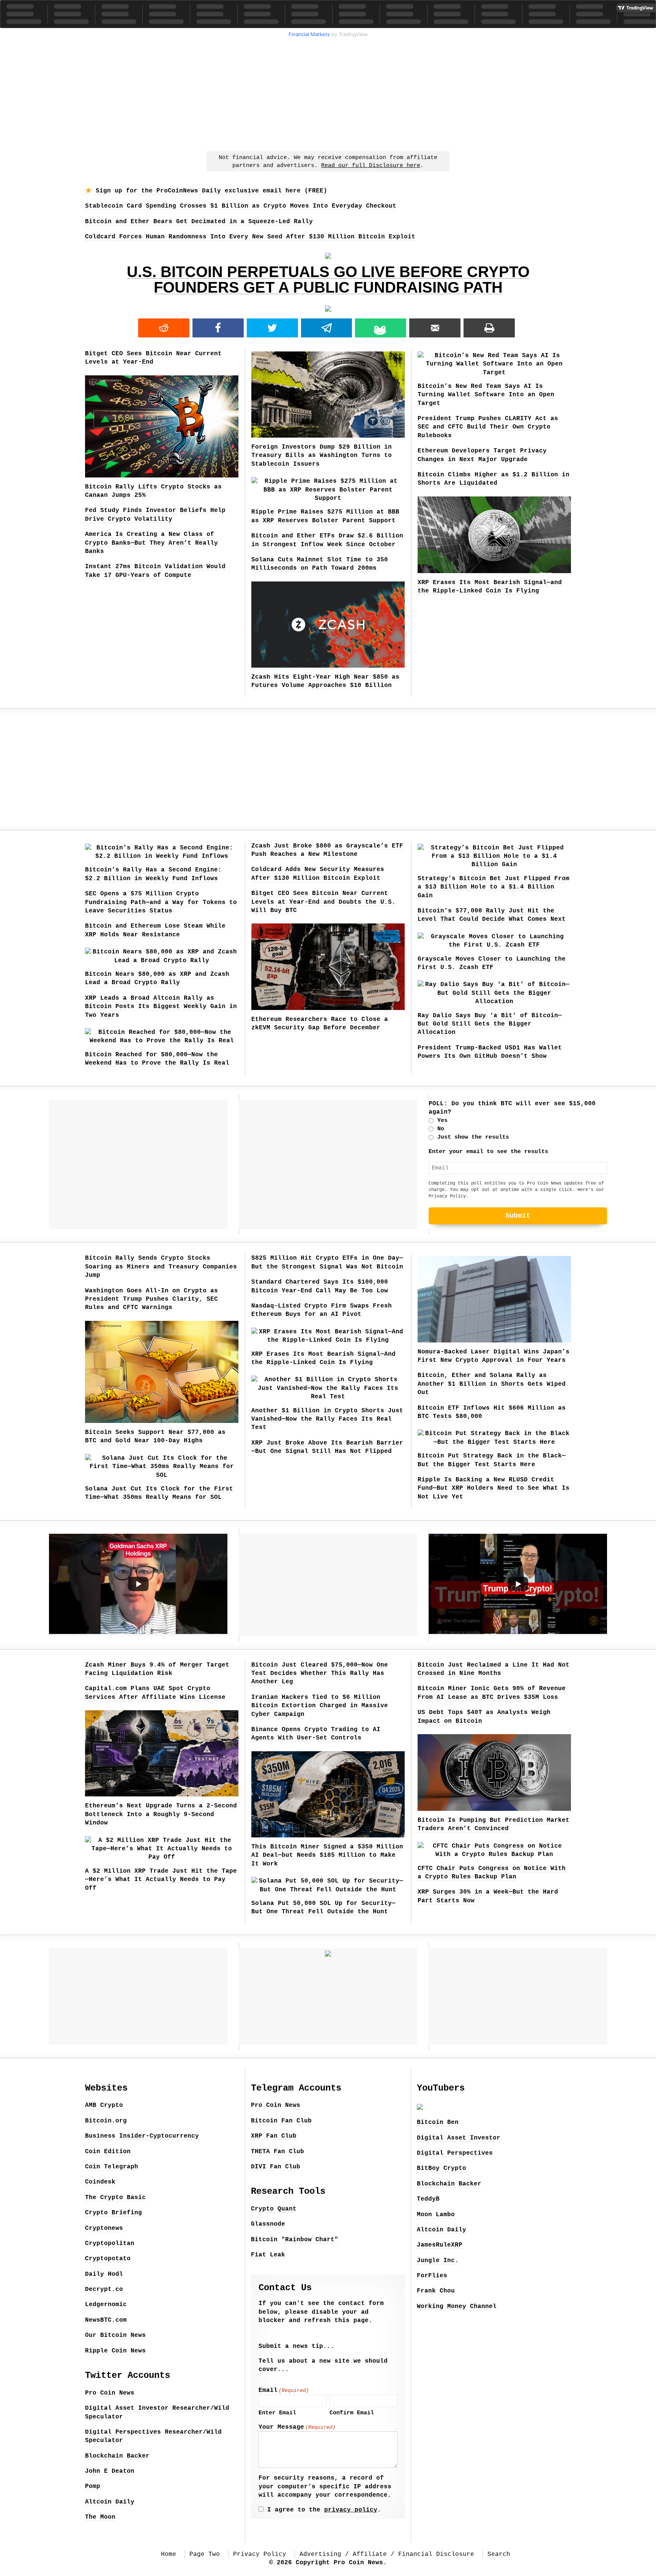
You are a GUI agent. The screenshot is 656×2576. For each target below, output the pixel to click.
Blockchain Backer (117, 2456)
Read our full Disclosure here (371, 166)
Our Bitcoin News (115, 2335)
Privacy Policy (447, 1196)
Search (499, 2554)
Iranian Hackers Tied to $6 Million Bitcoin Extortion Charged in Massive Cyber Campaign (320, 1706)
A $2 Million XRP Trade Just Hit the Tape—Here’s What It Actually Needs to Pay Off (161, 1880)
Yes (442, 1121)
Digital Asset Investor (459, 2138)
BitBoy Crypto (442, 2168)
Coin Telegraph (112, 2167)
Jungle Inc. (438, 2261)
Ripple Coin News (115, 2351)
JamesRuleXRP (440, 2245)
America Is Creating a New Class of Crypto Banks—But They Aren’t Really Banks (151, 543)
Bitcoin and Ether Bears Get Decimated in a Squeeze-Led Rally (199, 222)
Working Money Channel (457, 2307)
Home (169, 2554)
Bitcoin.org (106, 2121)
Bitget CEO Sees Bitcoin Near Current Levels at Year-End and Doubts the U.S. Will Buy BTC (323, 902)
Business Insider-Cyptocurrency (142, 2136)
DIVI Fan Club (276, 2167)
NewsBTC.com (106, 2320)
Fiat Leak (268, 2255)
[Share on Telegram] (327, 328)
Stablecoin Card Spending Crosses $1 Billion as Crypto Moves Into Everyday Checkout (241, 206)
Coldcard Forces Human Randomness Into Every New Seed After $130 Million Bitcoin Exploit (250, 237)
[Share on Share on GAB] (381, 328)
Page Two (205, 2554)
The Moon (100, 2517)
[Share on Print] (489, 328)
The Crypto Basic (115, 2198)
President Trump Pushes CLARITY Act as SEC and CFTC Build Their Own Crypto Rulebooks (488, 427)
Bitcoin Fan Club (281, 2121)
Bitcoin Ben (438, 2122)
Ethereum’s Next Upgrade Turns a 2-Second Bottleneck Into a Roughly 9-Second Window (161, 1814)
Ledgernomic (106, 2305)
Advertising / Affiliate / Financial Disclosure (387, 2554)
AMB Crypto (104, 2105)
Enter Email (277, 2413)
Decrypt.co (104, 2289)
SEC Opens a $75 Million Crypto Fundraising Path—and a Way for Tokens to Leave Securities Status (161, 902)
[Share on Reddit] (164, 328)
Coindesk (100, 2182)
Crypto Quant (274, 2209)
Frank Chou (436, 2291)
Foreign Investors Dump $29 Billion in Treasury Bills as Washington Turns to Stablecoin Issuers (322, 456)
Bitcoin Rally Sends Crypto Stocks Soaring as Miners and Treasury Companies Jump (161, 1267)
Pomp (93, 2486)
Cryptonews (104, 2228)
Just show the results (473, 1137)
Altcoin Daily (110, 2502)
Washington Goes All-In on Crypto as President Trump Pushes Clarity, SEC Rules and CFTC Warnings (151, 1299)
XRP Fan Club (274, 2136)
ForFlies (432, 2276)
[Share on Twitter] (272, 328)
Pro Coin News (110, 2393)
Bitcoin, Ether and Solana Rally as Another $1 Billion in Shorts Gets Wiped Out (492, 1384)
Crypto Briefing (114, 2213)
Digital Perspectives (455, 2153)
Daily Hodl (104, 2274)
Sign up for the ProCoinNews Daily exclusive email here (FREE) (210, 191)
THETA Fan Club (278, 2152)
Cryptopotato (108, 2259)
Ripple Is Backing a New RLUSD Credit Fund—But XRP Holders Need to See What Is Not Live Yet (494, 1488)
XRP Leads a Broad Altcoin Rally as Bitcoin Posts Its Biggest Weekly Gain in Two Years (161, 1007)
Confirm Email (352, 2413)
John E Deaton (110, 2471)
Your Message (297, 2427)
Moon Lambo (436, 2215)
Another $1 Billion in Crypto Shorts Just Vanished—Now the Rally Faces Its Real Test (327, 1419)
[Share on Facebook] (218, 328)
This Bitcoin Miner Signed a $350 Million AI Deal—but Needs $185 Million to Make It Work (327, 1855)
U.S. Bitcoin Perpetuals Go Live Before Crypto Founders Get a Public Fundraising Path (328, 280)
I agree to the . (324, 2510)
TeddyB (428, 2199)
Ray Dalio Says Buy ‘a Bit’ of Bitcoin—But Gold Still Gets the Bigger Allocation (490, 1024)
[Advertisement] (328, 93)
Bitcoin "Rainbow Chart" (295, 2240)
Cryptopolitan (110, 2244)
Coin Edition (108, 2152)
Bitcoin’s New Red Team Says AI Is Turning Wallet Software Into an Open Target (486, 395)
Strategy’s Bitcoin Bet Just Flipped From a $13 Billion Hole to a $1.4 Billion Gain (494, 887)
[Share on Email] (435, 328)
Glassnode (268, 2224)
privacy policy (351, 2510)
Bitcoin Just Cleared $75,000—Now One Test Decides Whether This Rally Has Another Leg (320, 1674)
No (441, 1129)
